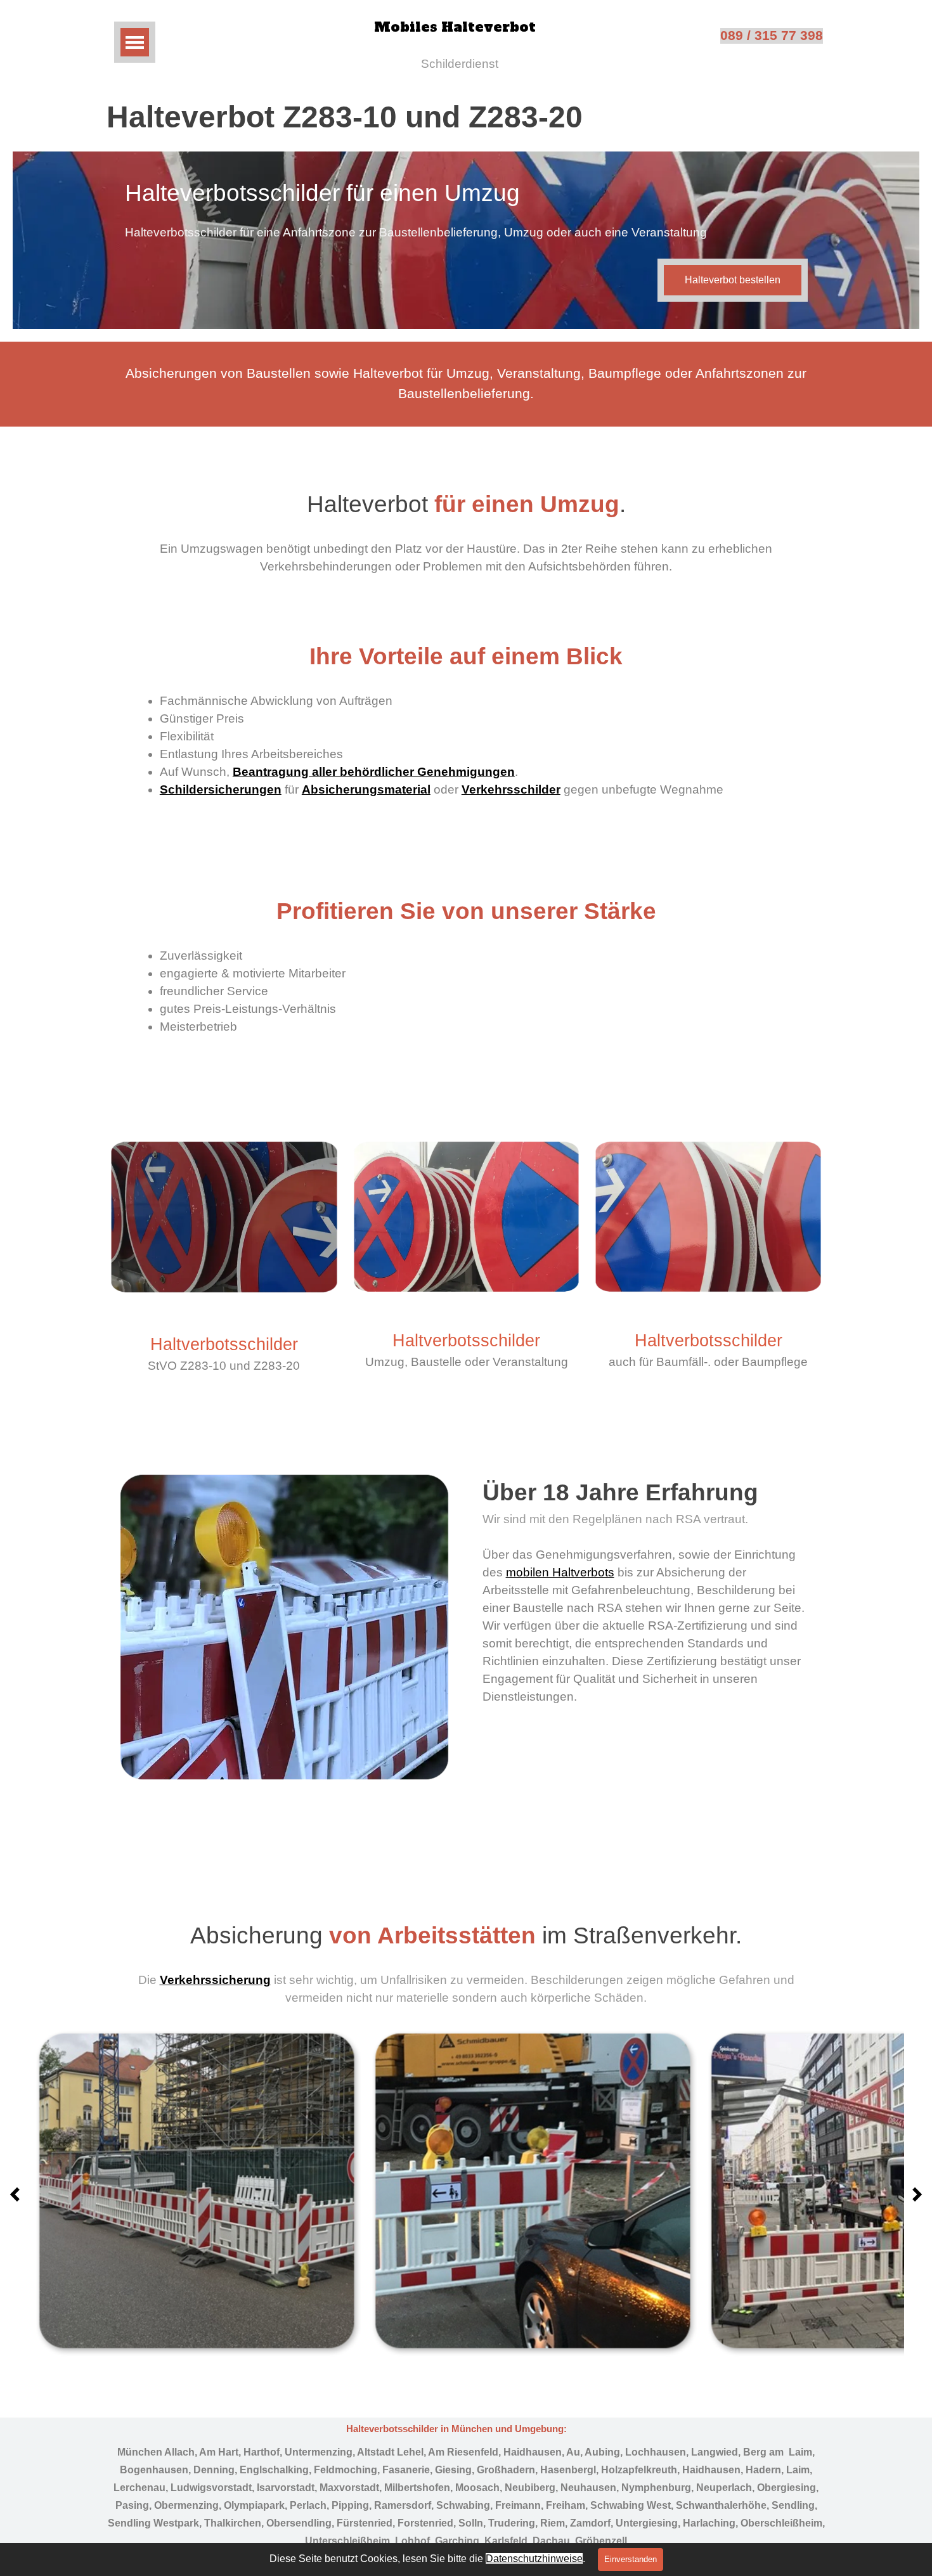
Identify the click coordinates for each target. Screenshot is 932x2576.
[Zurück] (18, 2195)
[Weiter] (914, 2195)
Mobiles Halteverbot (455, 27)
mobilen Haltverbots (560, 1572)
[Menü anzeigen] (135, 42)
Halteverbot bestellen (733, 280)
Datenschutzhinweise (534, 2559)
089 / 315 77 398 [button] (772, 35)
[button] (196, 2190)
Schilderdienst (460, 64)
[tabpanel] (466, 384)
